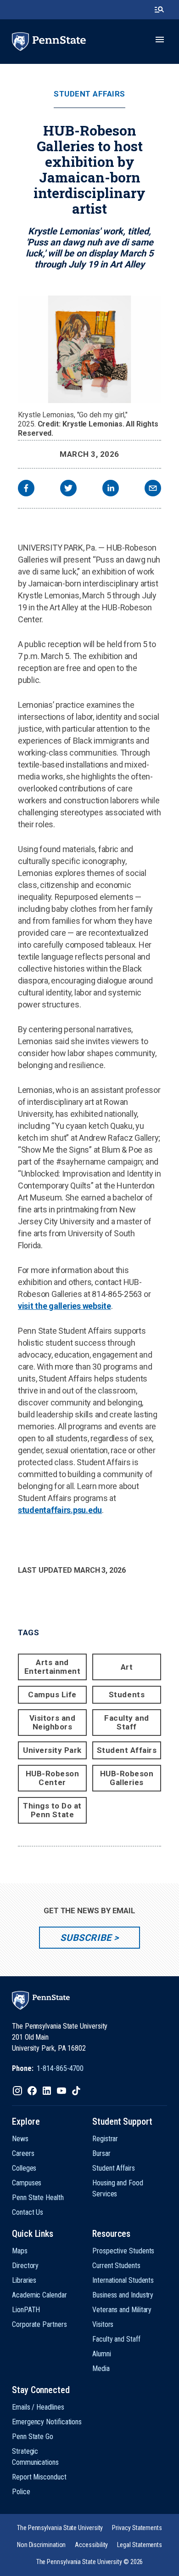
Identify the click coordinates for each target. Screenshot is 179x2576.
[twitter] (68, 489)
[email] (153, 489)
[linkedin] (111, 489)
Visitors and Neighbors (52, 1722)
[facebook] (26, 489)
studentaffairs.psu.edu (60, 1510)
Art (127, 1667)
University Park (52, 1750)
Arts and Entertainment (53, 1667)
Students (127, 1695)
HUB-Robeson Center (53, 1778)
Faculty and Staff (127, 1722)
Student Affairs (89, 94)
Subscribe (86, 1938)
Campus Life (52, 1695)
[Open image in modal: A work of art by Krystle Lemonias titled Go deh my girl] (89, 349)
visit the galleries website (64, 1306)
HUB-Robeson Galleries (127, 1778)
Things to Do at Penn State (52, 1810)
